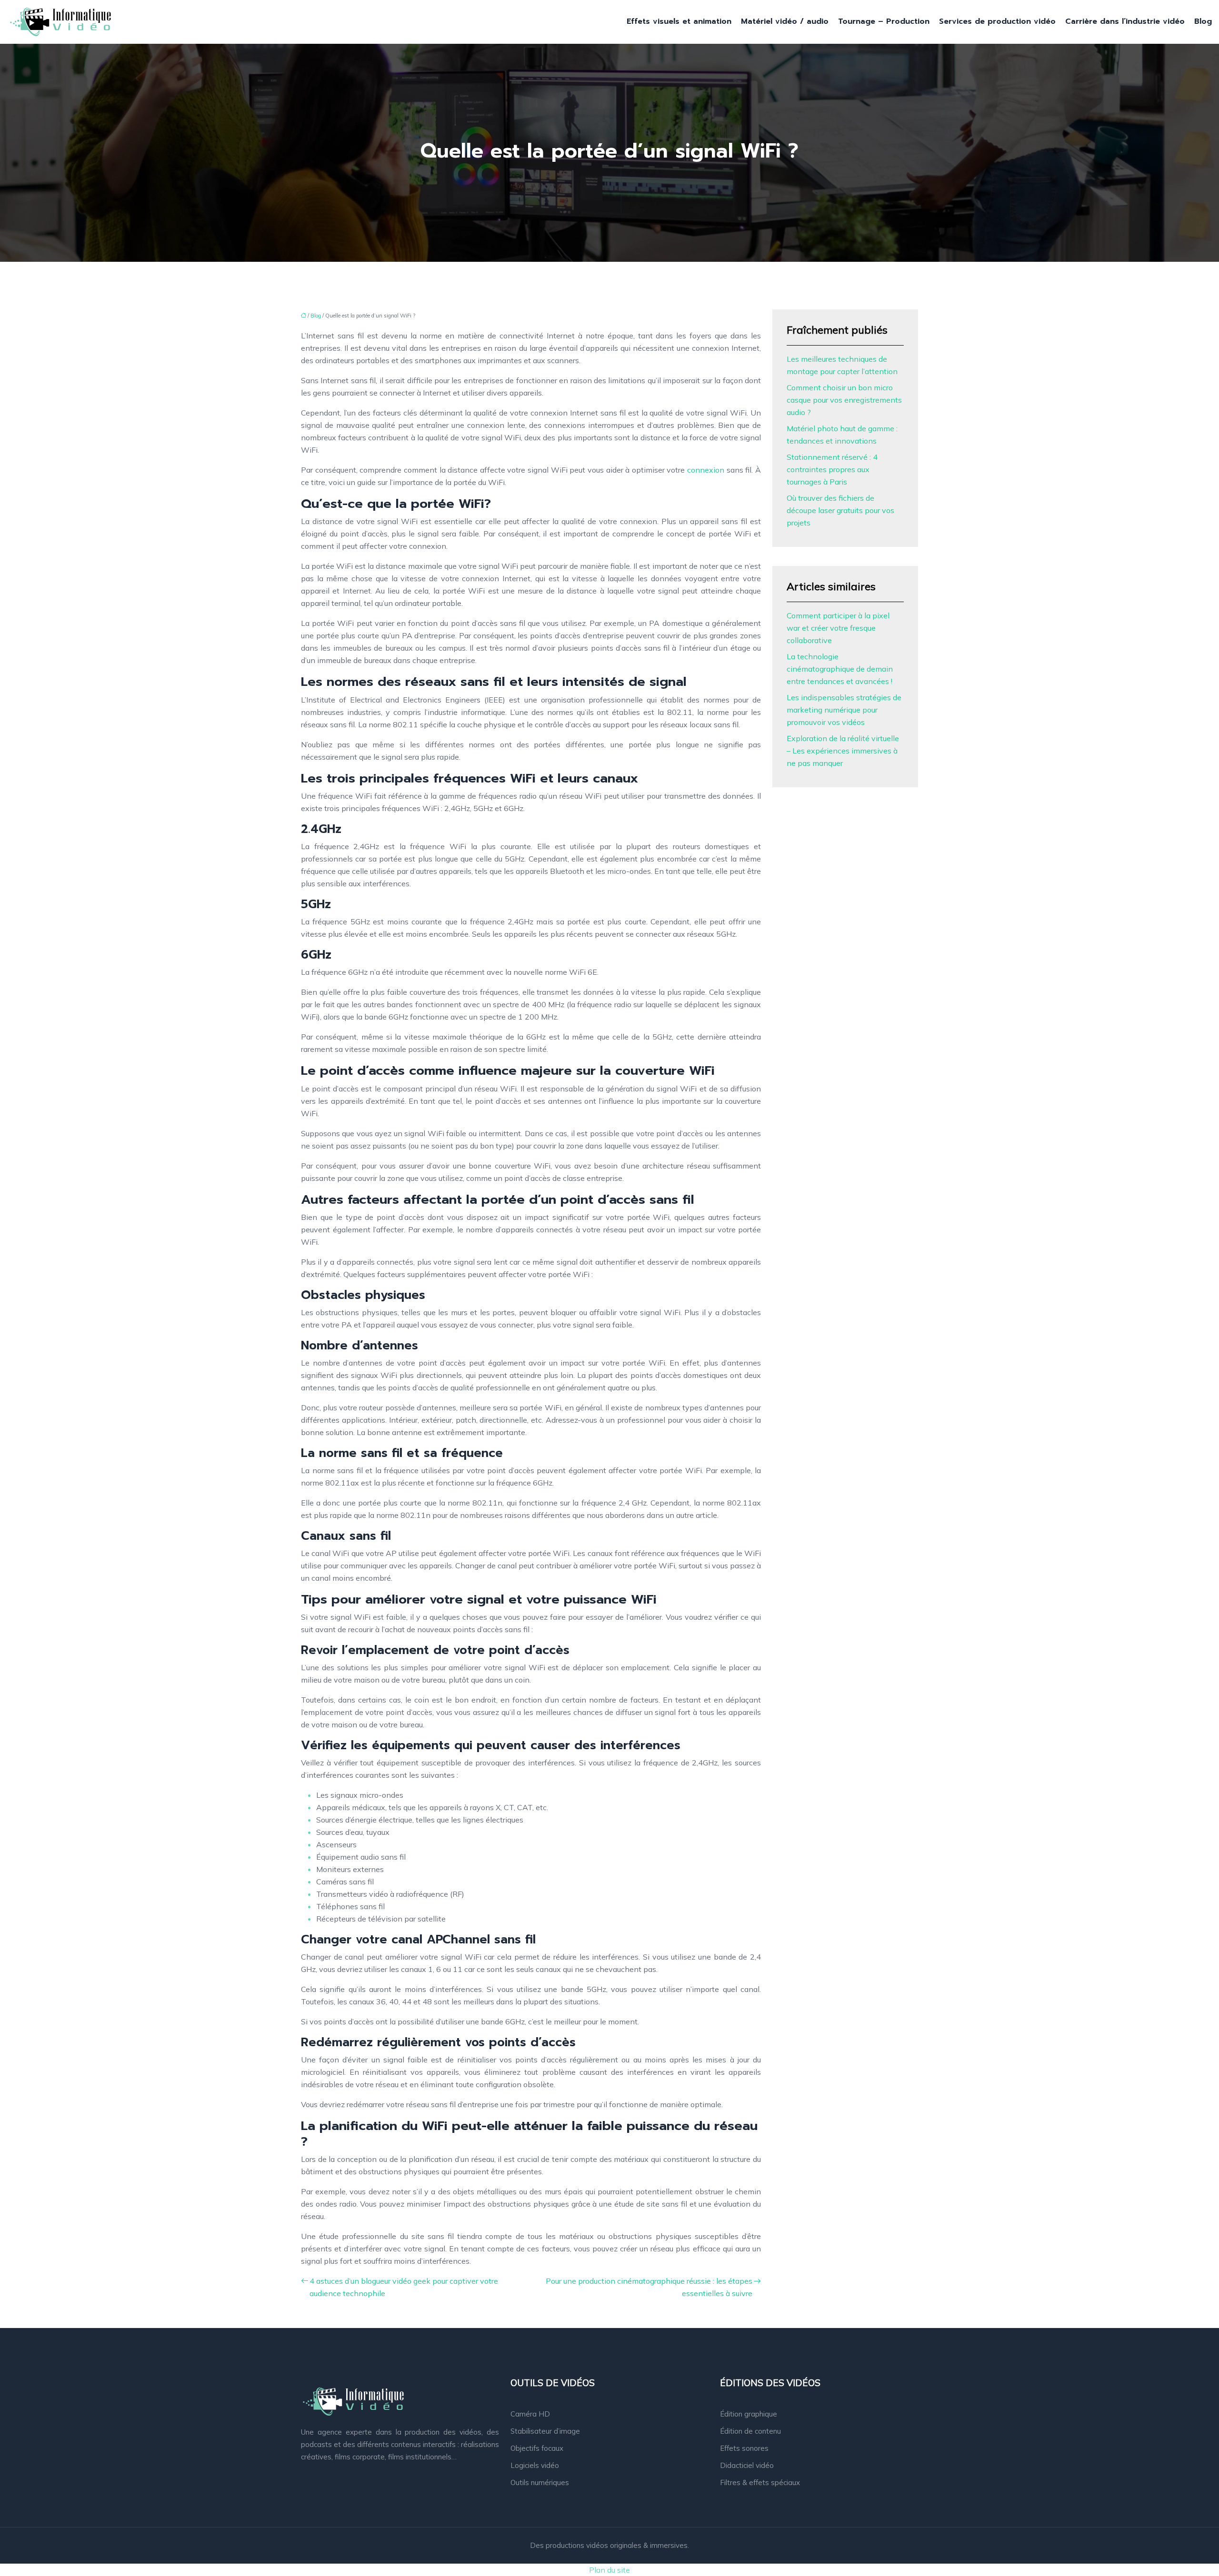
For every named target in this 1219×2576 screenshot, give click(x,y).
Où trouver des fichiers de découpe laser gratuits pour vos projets (840, 510)
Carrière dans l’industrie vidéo (1125, 21)
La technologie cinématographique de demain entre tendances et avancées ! (840, 669)
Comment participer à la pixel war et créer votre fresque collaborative (838, 628)
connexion (707, 470)
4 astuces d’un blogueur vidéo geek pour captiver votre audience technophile (404, 2287)
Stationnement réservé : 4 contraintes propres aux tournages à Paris (832, 469)
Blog (1203, 21)
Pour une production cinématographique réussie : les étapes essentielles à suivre (649, 2287)
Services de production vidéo (997, 21)
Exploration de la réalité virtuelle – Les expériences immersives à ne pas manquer (843, 751)
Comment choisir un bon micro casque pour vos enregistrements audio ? (844, 400)
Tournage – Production (884, 21)
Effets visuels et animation (679, 21)
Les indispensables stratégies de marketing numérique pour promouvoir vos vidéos (844, 710)
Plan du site (609, 2570)
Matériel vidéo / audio (785, 21)
